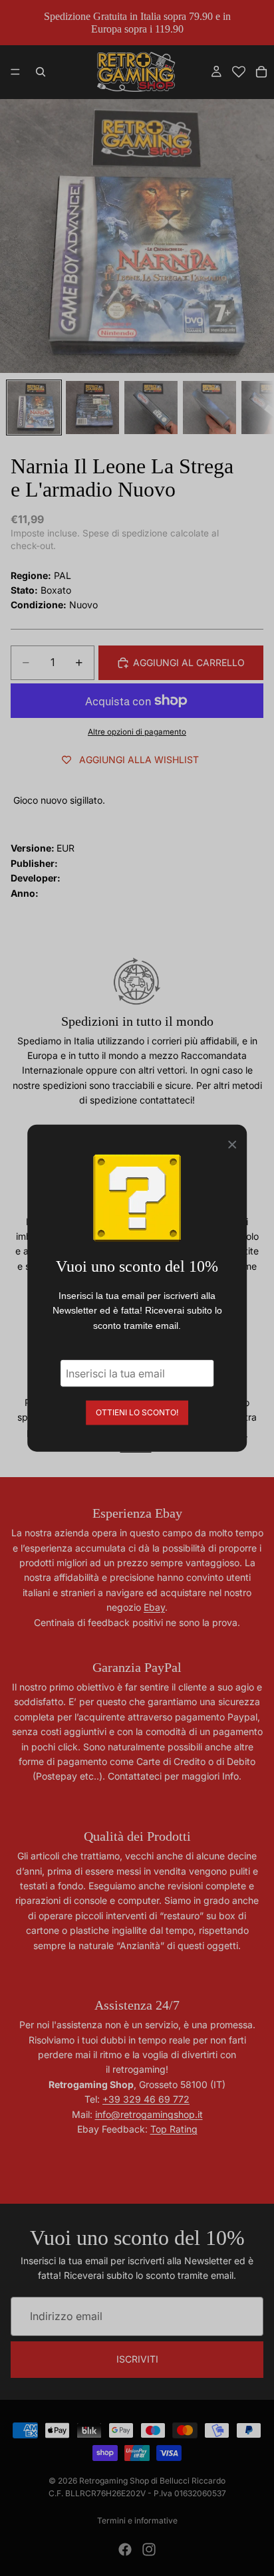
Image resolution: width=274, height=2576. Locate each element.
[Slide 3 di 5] (151, 408)
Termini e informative (137, 2520)
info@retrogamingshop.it (149, 2114)
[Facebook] (125, 2549)
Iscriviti (137, 2359)
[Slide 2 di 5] (92, 408)
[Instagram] (149, 2549)
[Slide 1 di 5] (34, 408)
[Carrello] (261, 72)
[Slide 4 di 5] (209, 408)
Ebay (154, 1607)
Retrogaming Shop (114, 2481)
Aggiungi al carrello (189, 662)
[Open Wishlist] (239, 72)
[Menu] (15, 72)
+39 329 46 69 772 (146, 2099)
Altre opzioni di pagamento (137, 732)
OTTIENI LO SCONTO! (137, 1412)
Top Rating (174, 2129)
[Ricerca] (41, 72)
